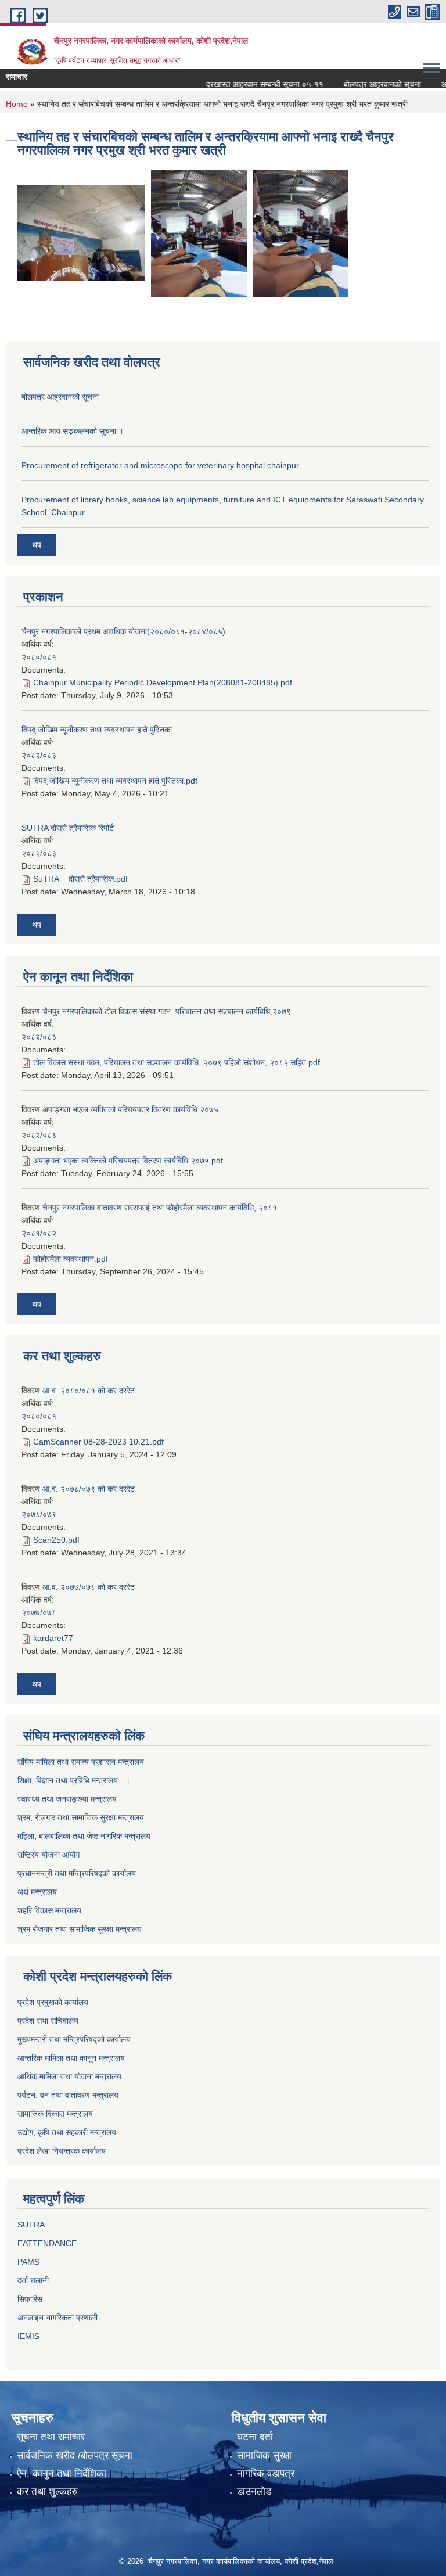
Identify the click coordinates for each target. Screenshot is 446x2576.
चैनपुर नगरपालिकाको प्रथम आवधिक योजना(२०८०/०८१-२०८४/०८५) (123, 631)
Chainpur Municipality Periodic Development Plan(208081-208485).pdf (163, 682)
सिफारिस (30, 2299)
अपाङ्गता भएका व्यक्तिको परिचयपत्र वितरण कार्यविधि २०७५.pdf (128, 1161)
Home (17, 104)
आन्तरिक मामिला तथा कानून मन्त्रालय (71, 2058)
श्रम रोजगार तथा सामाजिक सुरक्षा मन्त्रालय (80, 1929)
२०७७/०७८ (39, 1612)
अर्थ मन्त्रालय (37, 1892)
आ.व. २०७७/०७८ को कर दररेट (89, 1587)
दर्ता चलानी (33, 2280)
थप (37, 545)
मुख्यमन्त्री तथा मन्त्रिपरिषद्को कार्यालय (74, 2039)
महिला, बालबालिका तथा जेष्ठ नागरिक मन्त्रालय (84, 1836)
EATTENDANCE (47, 2243)
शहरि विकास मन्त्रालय (49, 1910)
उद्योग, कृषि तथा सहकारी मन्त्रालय (67, 2132)
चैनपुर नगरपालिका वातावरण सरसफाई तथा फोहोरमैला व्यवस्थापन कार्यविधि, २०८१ (160, 1208)
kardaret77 (53, 1638)
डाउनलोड (254, 2491)
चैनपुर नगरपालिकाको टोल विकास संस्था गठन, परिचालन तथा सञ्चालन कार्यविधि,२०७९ (167, 1011)
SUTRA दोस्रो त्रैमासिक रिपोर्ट (68, 828)
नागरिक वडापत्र (266, 2473)
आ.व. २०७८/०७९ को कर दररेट (89, 1489)
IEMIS (28, 2336)
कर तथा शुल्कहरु (47, 2491)
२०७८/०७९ (39, 1514)
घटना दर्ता (255, 2437)
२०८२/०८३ (39, 755)
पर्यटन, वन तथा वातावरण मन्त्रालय (68, 2095)
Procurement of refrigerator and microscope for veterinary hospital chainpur (160, 465)
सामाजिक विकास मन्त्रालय (55, 2114)
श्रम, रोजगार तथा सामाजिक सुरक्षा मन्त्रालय (81, 1817)
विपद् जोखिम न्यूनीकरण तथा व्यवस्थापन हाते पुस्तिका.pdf (115, 781)
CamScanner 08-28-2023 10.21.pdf (98, 1442)
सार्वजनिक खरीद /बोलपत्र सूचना (75, 2455)
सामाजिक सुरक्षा (264, 2455)
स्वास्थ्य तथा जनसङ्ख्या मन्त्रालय (67, 1799)
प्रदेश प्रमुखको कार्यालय (53, 2002)
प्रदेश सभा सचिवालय (48, 2021)
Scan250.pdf (56, 1540)
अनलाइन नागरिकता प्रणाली (57, 2318)
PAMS (28, 2262)
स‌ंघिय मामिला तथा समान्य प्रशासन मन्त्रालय (81, 1762)
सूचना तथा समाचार (51, 2437)
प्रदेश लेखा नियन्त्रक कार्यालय (62, 2151)
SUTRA (31, 2225)
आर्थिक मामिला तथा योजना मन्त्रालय (69, 2076)
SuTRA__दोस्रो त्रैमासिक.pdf (80, 879)
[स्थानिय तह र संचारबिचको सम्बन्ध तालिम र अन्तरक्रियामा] (81, 233)
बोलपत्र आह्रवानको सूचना (364, 84)
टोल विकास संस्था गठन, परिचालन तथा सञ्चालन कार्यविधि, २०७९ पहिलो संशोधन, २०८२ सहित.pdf (177, 1062)
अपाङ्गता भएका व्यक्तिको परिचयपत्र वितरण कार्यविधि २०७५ (130, 1109)
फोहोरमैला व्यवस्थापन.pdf (71, 1259)
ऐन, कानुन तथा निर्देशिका (62, 2473)
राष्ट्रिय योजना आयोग (48, 1855)
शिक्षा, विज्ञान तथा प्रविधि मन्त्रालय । (74, 1780)
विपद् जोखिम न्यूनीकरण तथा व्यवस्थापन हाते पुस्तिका (97, 730)
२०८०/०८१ (39, 657)
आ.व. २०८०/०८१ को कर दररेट (89, 1391)
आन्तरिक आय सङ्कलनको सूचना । (73, 431)
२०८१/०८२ (39, 1233)
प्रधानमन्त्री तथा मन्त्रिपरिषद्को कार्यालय (77, 1873)
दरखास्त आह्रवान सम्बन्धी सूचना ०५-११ (246, 84)
